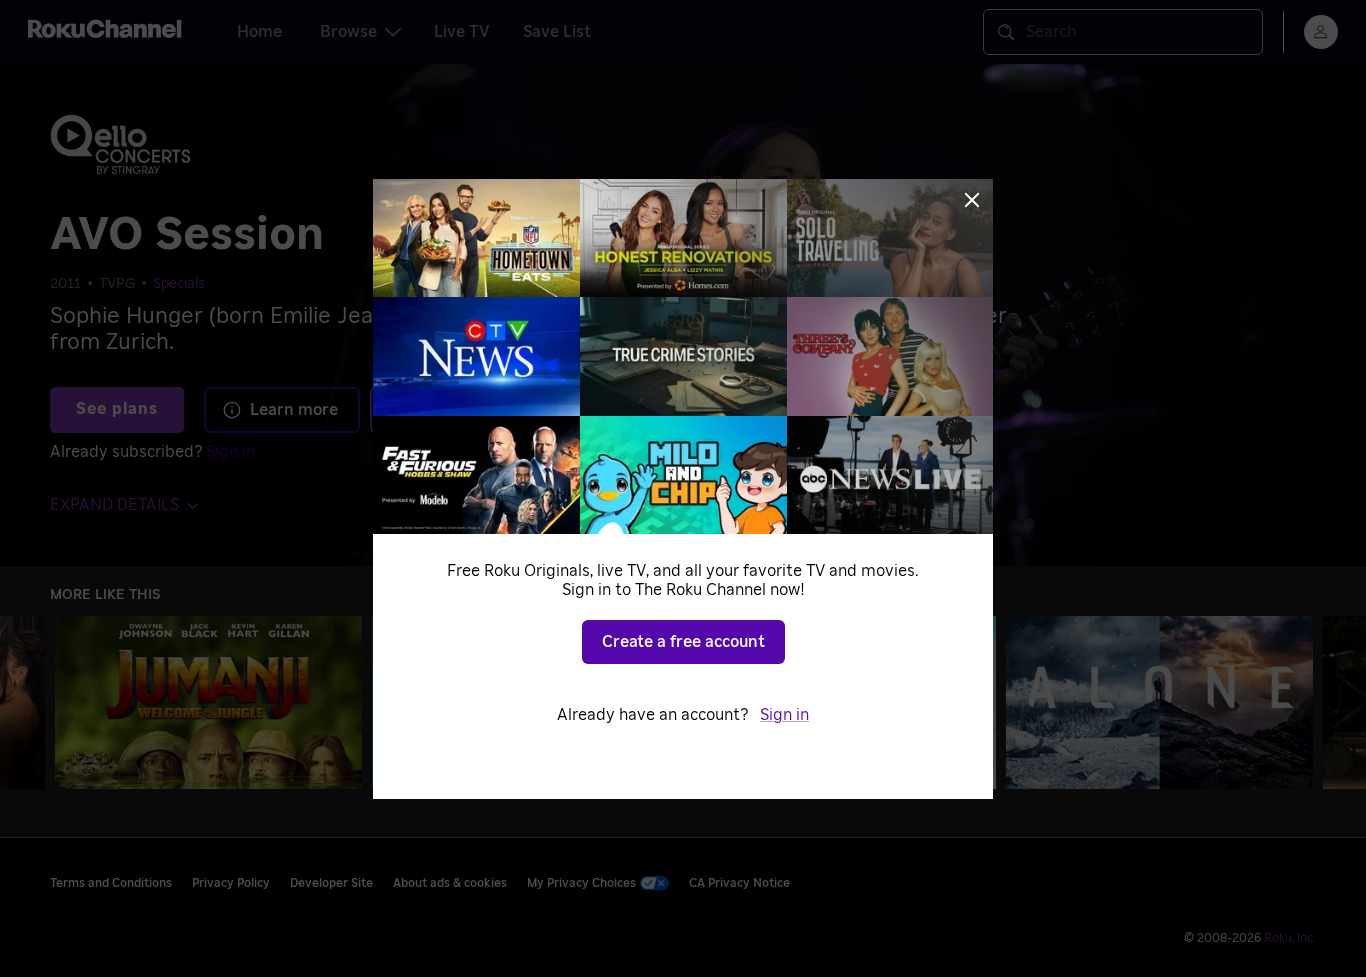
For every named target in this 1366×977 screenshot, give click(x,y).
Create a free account (683, 642)
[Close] (972, 200)
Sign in (784, 715)
